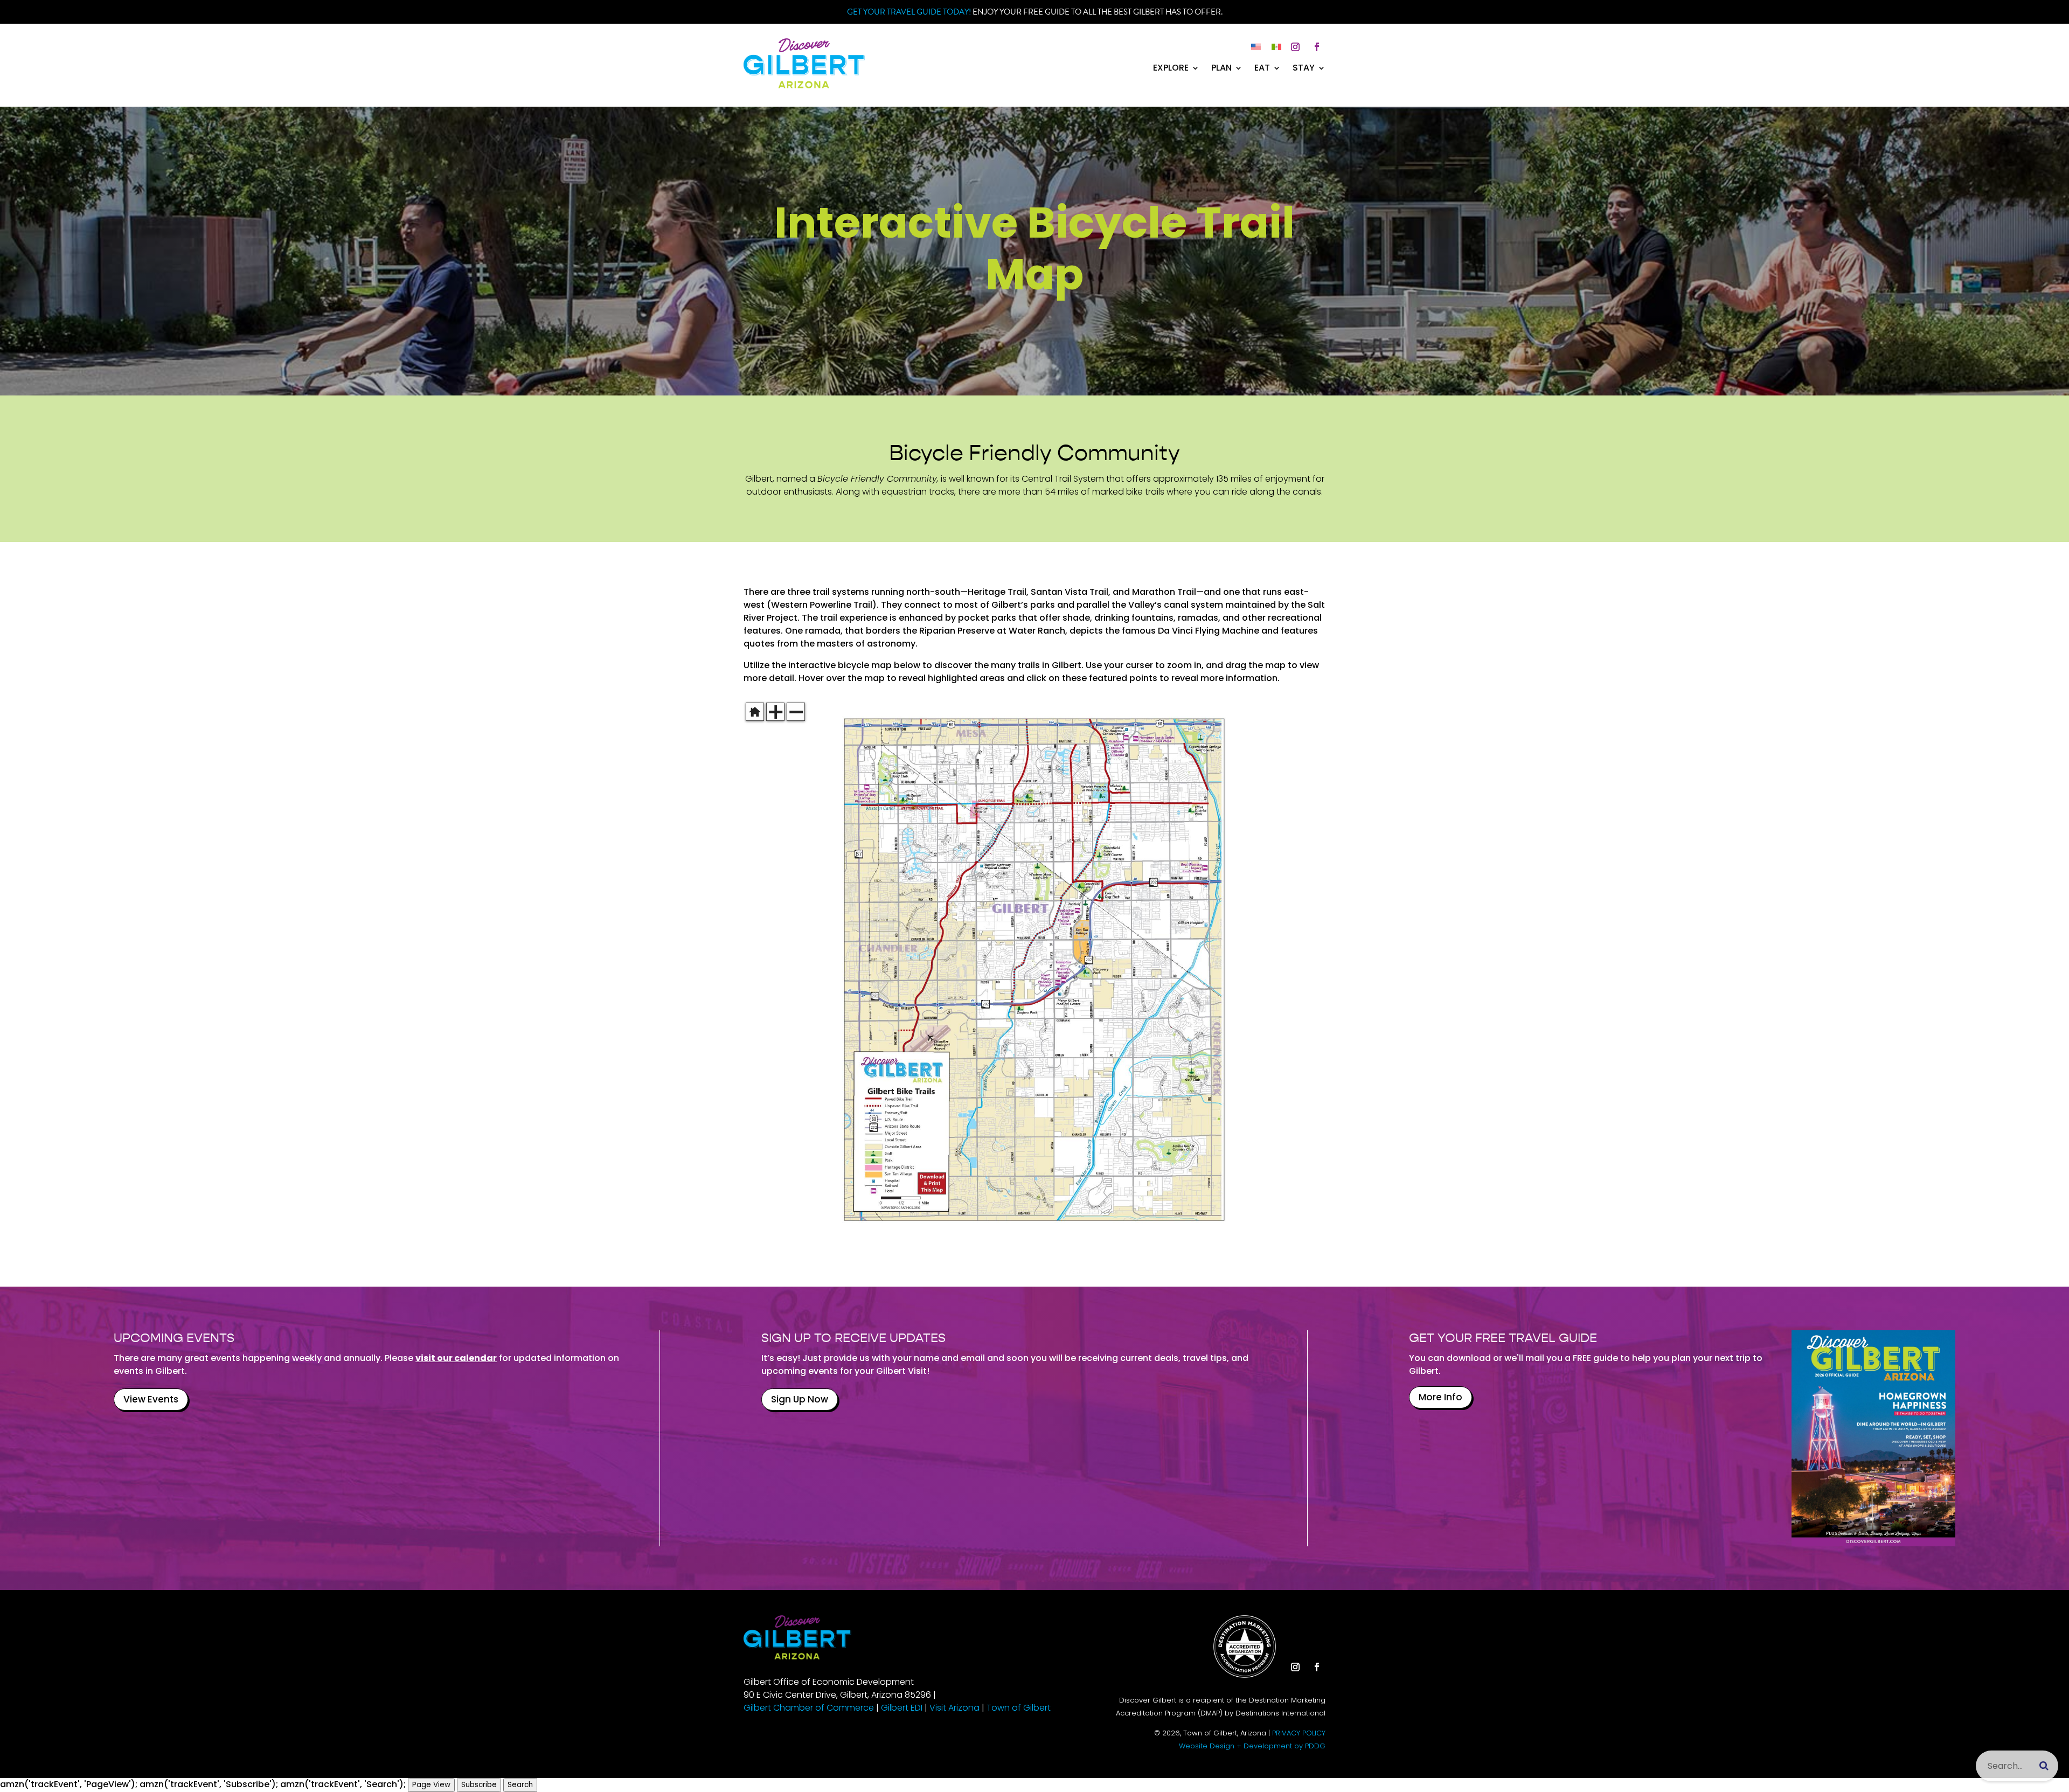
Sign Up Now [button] (800, 1399)
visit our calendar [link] (456, 1358)
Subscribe (479, 1785)
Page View (431, 1785)
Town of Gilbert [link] (1019, 1708)
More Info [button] (1440, 1397)
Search (520, 1785)
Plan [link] (1221, 69)
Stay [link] (1304, 69)
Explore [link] (1171, 69)
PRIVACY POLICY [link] (1299, 1733)
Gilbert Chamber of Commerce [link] (809, 1708)
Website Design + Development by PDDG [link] (1252, 1746)
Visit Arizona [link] (954, 1708)
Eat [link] (1262, 69)
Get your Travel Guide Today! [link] (909, 12)
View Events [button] (151, 1399)
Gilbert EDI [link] (902, 1708)
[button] (1295, 47)
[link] (804, 85)
